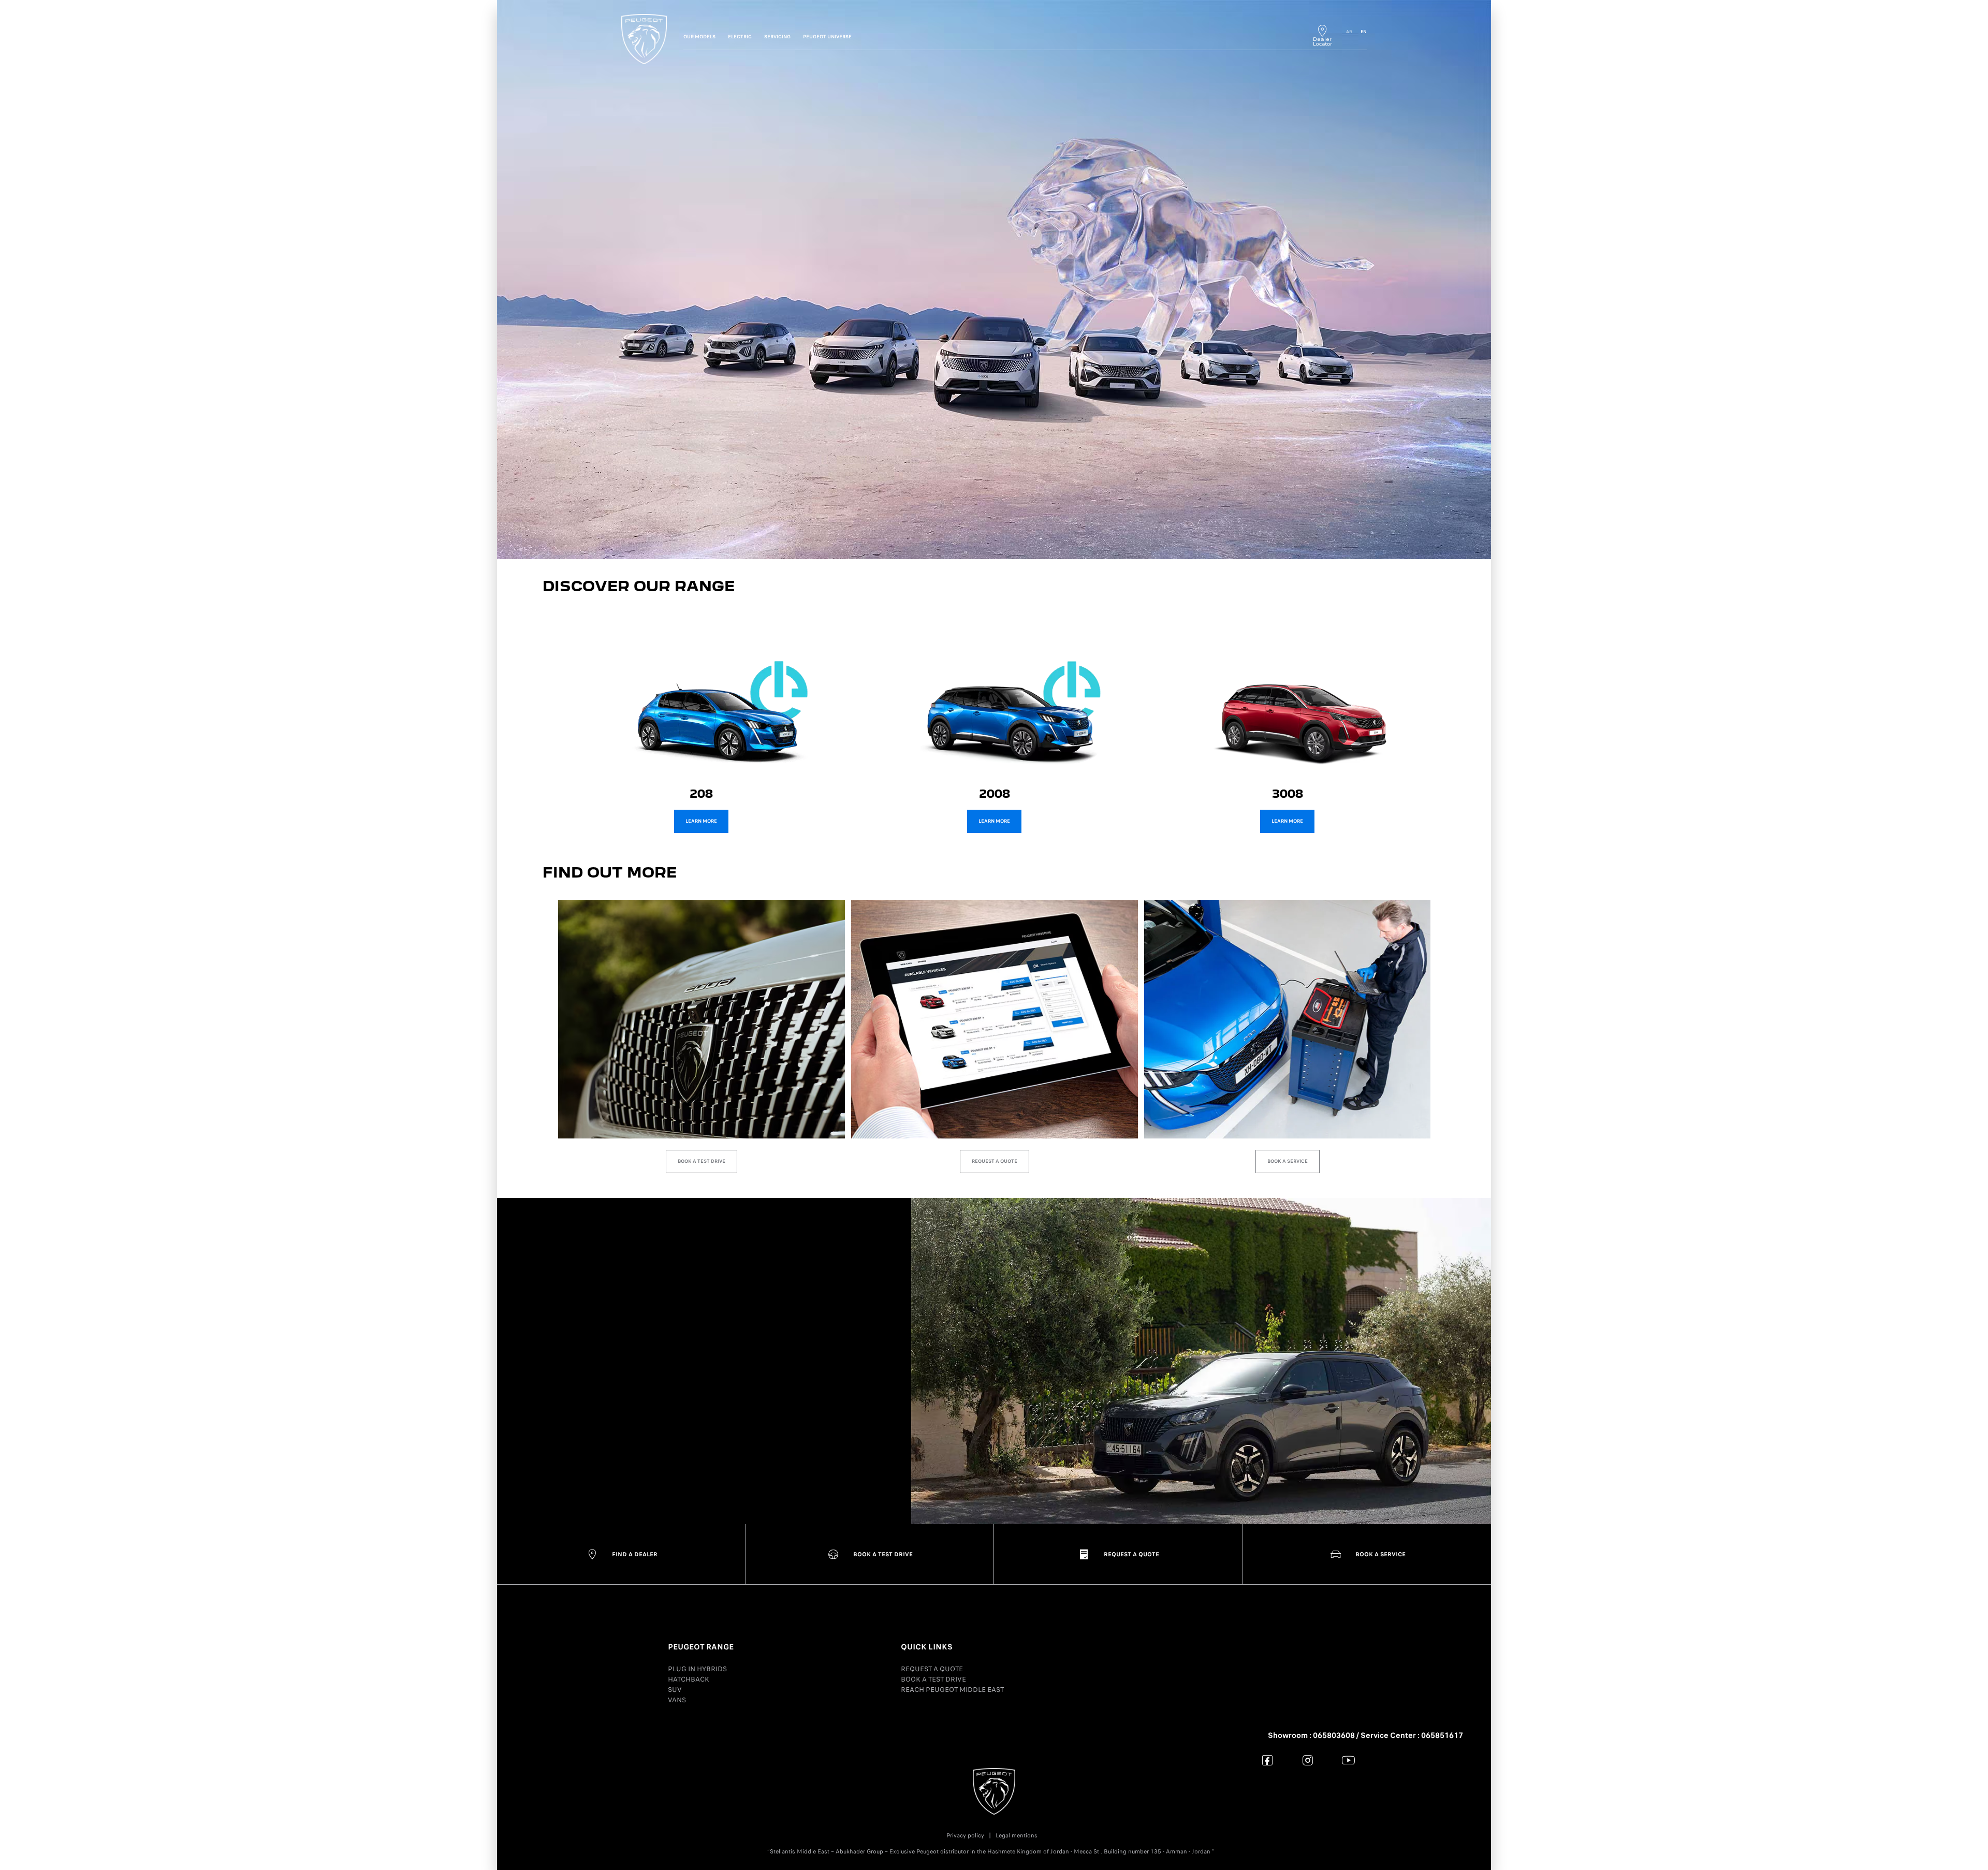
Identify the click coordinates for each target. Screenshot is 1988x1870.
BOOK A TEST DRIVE (933, 1679)
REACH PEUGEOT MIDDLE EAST (952, 1690)
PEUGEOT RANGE (701, 1647)
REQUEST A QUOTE (932, 1669)
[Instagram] (1308, 1760)
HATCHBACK (689, 1679)
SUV (675, 1690)
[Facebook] (1268, 1760)
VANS (677, 1700)
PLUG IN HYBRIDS (697, 1669)
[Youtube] (1348, 1760)
